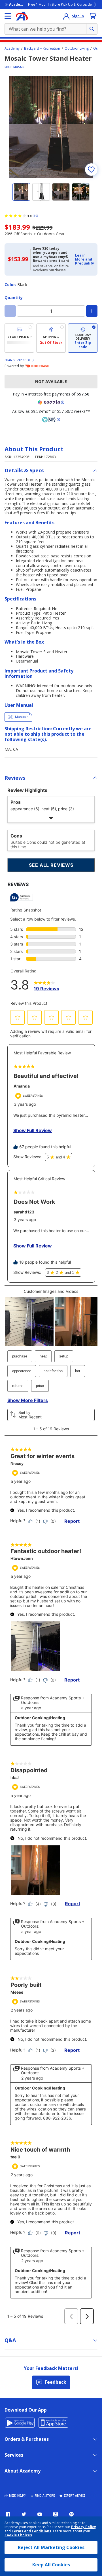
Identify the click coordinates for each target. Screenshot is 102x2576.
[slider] (51, 127)
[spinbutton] (51, 311)
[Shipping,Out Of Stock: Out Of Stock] (51, 338)
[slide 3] (61, 192)
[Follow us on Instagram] (56, 2514)
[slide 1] (21, 192)
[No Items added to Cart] (93, 16)
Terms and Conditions (31, 2531)
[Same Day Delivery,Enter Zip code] (83, 338)
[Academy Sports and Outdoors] (22, 16)
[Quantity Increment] (92, 311)
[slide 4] (81, 192)
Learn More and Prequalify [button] (85, 259)
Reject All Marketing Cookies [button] (51, 2547)
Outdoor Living (77, 48)
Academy (12, 48)
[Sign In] (66, 16)
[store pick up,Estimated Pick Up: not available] (19, 338)
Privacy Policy (84, 2527)
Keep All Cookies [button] (51, 2565)
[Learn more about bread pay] (51, 420)
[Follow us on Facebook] (8, 2514)
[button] (85, 260)
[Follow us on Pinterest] (71, 2514)
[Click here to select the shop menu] (8, 16)
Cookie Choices (18, 2535)
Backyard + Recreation (42, 48)
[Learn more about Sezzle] (51, 402)
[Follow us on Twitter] (24, 2514)
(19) (35, 216)
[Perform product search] (92, 29)
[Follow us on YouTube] (40, 2514)
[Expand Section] (51, 818)
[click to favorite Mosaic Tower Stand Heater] (91, 170)
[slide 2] (41, 192)
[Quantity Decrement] (10, 311)
